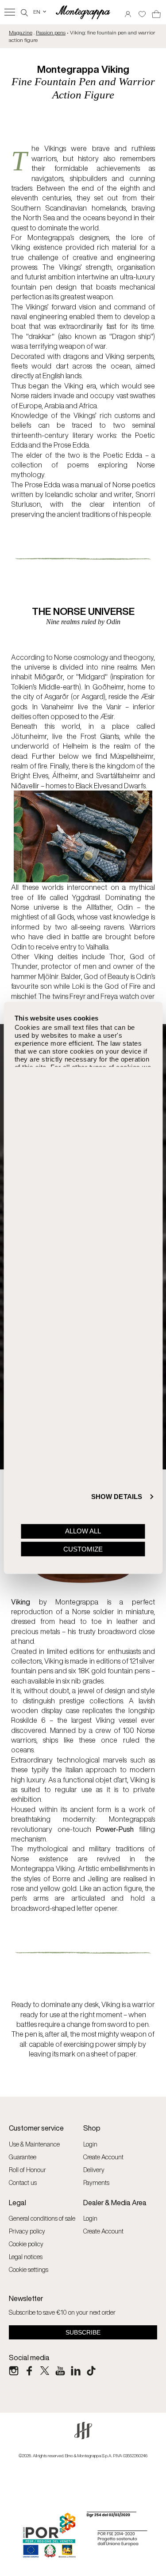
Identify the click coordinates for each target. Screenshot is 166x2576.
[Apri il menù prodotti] (10, 12)
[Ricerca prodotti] (24, 12)
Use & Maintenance (34, 2144)
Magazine (21, 32)
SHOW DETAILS (117, 1497)
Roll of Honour (27, 2170)
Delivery (94, 2170)
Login (90, 2144)
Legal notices (26, 2257)
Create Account (103, 2157)
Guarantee (23, 2157)
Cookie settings (29, 2269)
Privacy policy (27, 2231)
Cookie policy (26, 2244)
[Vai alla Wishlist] (142, 11)
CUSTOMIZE (83, 1549)
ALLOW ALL (83, 1531)
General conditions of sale (42, 2218)
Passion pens (51, 32)
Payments (96, 2182)
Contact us (23, 2182)
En (40, 12)
